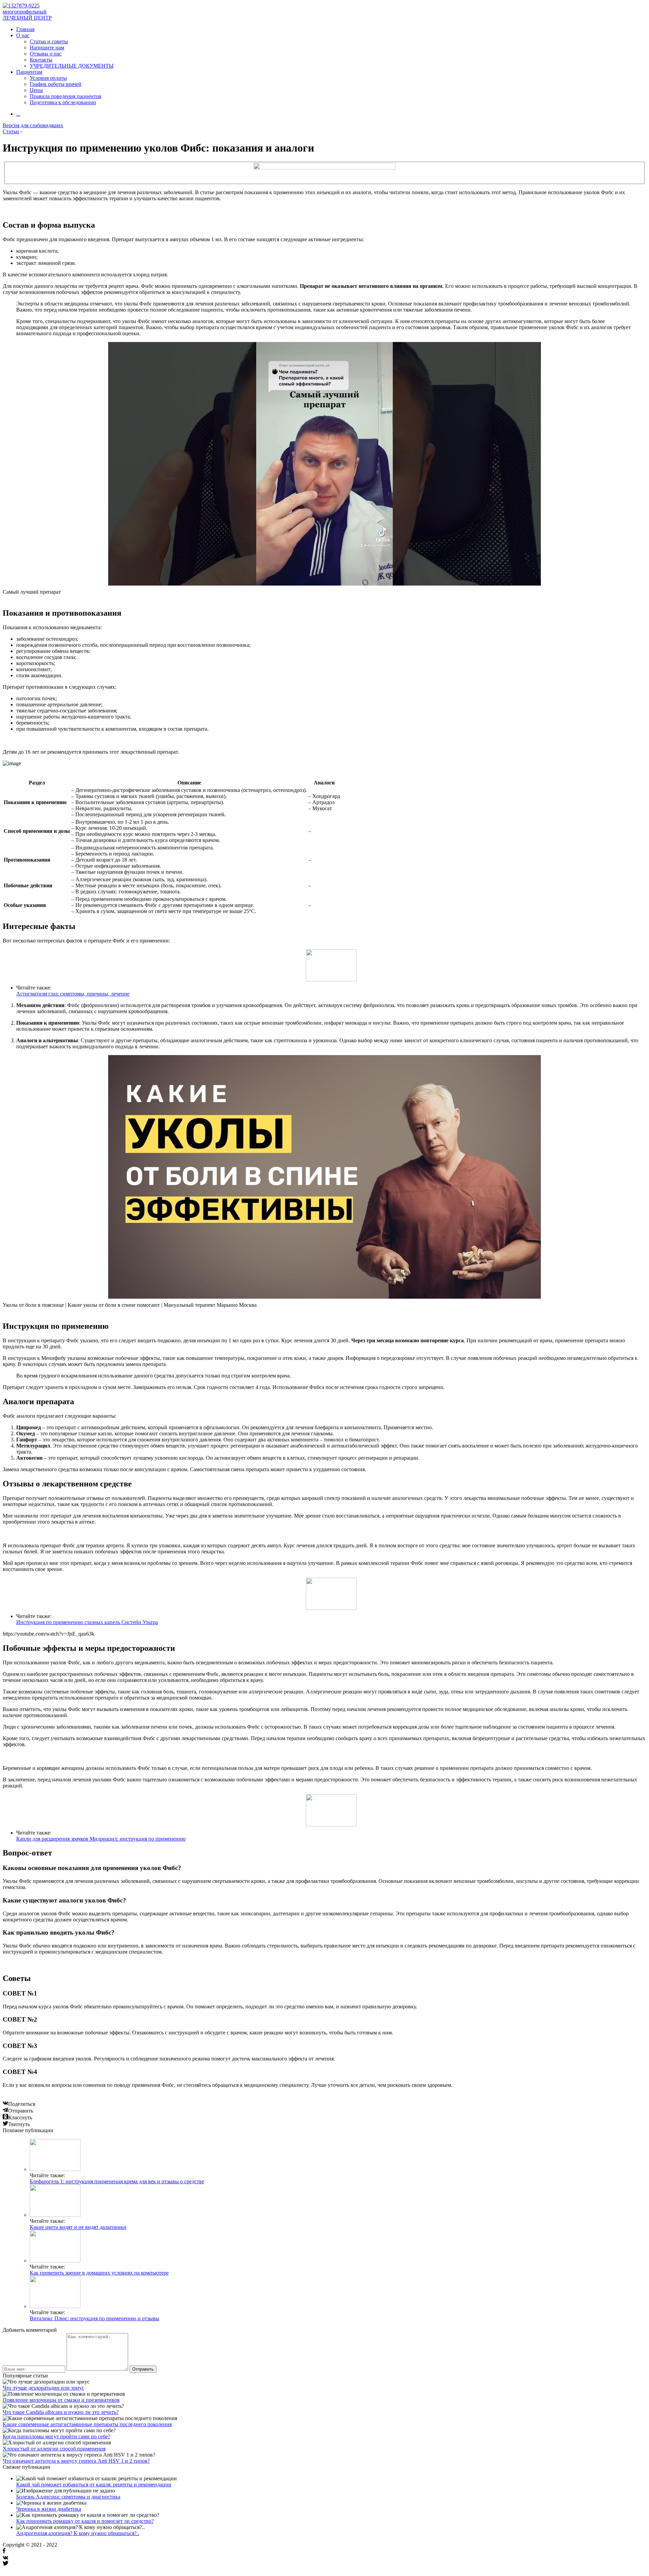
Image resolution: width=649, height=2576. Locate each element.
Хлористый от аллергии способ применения (54, 2449)
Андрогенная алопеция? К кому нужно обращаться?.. (78, 2533)
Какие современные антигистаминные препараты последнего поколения (87, 2424)
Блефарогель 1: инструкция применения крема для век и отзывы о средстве (117, 2181)
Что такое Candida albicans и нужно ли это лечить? (61, 2412)
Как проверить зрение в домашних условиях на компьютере (99, 2273)
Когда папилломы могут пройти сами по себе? (56, 2436)
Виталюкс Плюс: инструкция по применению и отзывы (94, 2318)
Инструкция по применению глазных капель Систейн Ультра (87, 1622)
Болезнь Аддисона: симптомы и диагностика (68, 2497)
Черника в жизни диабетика (49, 2509)
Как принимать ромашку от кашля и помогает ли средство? (85, 2521)
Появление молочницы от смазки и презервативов (61, 2400)
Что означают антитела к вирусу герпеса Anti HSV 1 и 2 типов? (76, 2461)
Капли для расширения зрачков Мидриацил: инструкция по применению (101, 1839)
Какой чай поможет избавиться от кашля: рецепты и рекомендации (94, 2484)
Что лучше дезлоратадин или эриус (43, 2388)
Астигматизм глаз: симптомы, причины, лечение (73, 994)
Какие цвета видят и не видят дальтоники (78, 2227)
